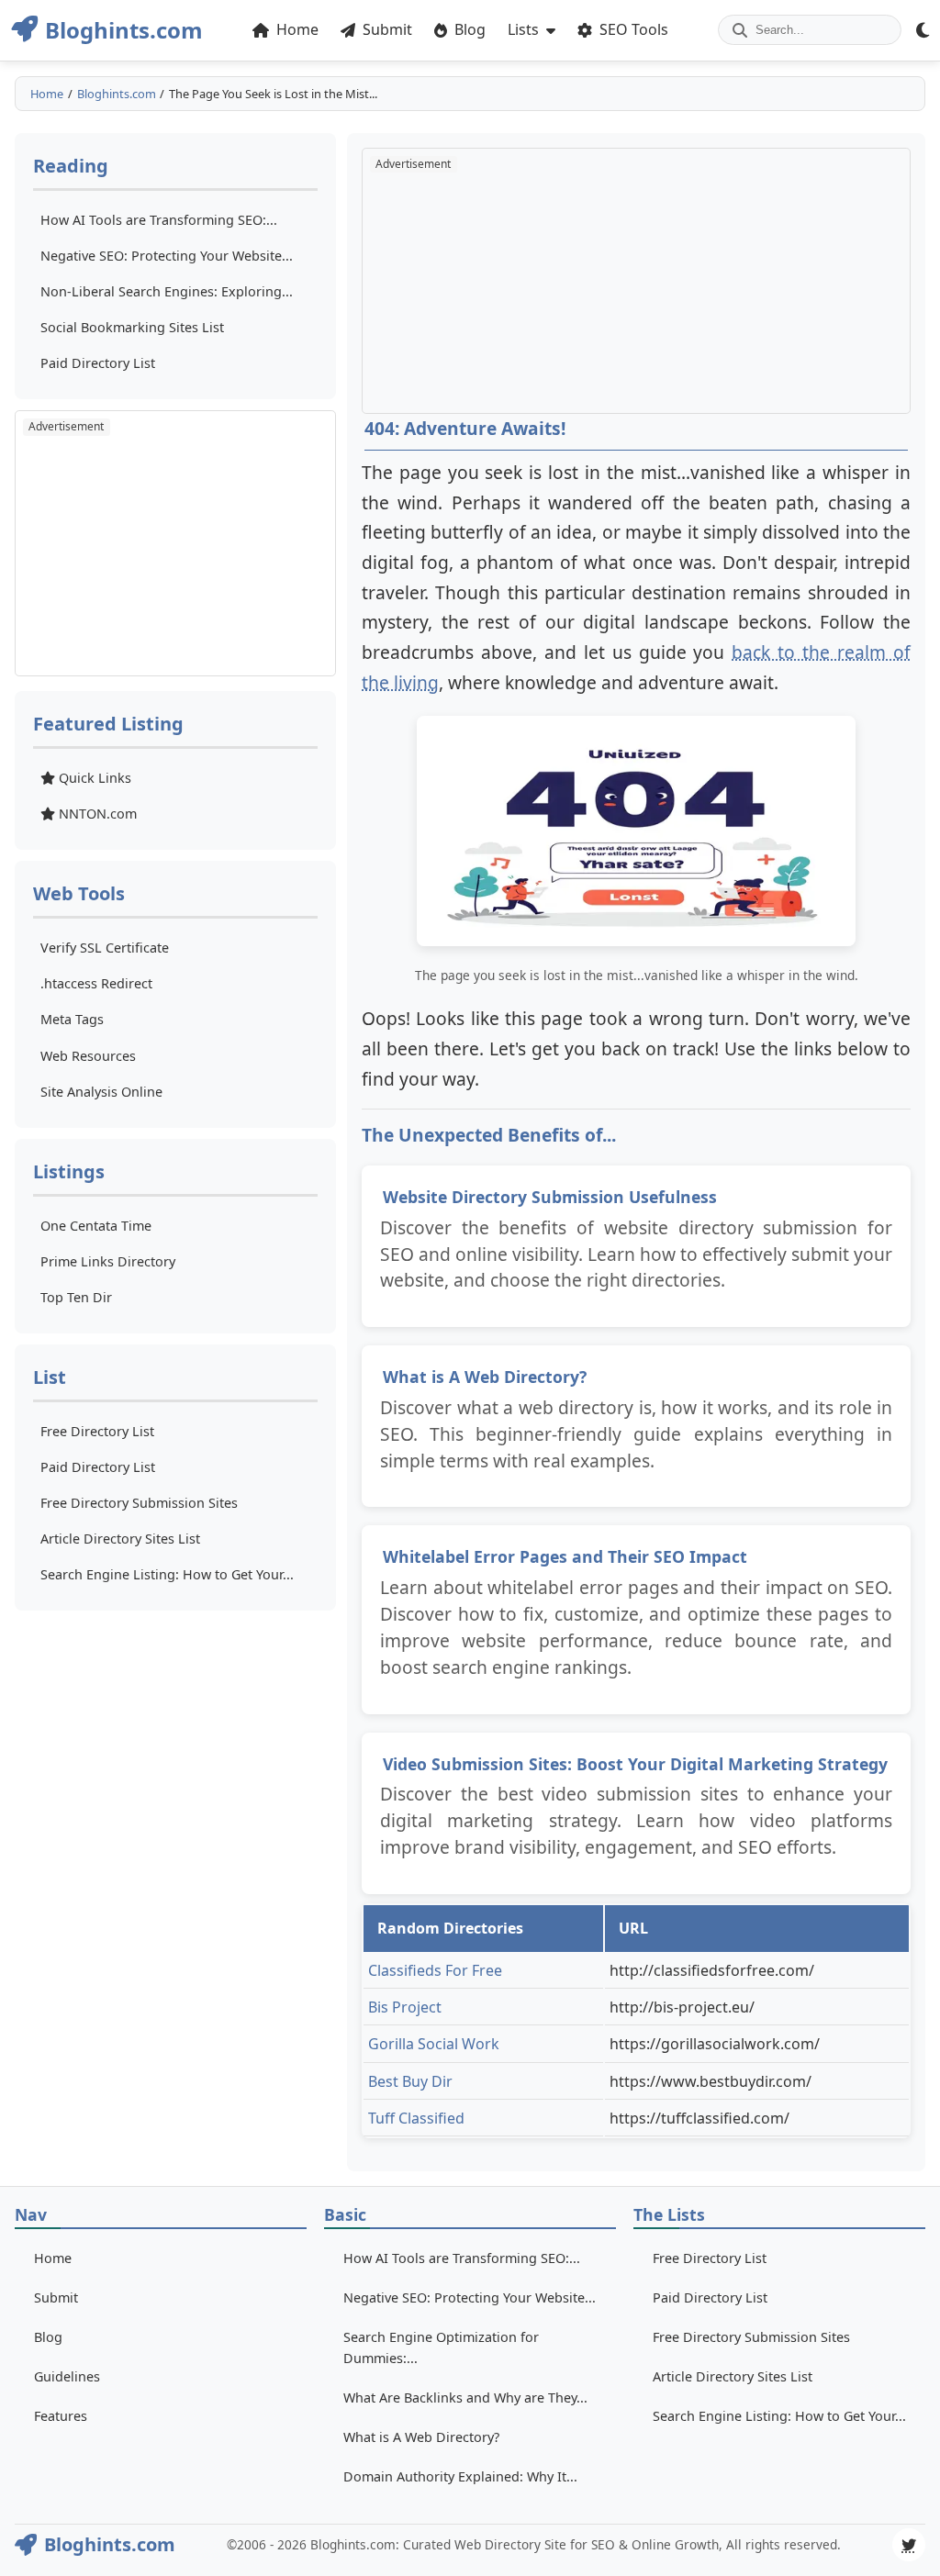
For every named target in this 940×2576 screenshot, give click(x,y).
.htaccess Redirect (96, 983)
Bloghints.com (117, 94)
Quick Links (93, 778)
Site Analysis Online (101, 1092)
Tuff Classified (416, 2118)
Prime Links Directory (108, 1261)
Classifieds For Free (435, 1970)
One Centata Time (96, 1226)
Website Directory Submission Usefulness (550, 1197)
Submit (56, 2297)
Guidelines (67, 2376)
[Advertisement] (175, 543)
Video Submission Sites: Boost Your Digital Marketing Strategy (635, 1764)
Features (61, 2416)
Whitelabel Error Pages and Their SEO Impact (565, 1556)
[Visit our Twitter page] (909, 2545)
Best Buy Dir (410, 2081)
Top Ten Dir (76, 1297)
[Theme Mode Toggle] (923, 30)
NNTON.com (96, 814)
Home (47, 94)
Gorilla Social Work (434, 2044)
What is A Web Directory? (485, 1377)
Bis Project (405, 2007)
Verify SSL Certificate (105, 948)
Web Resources (88, 1056)
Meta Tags (72, 1019)
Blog (48, 2337)
